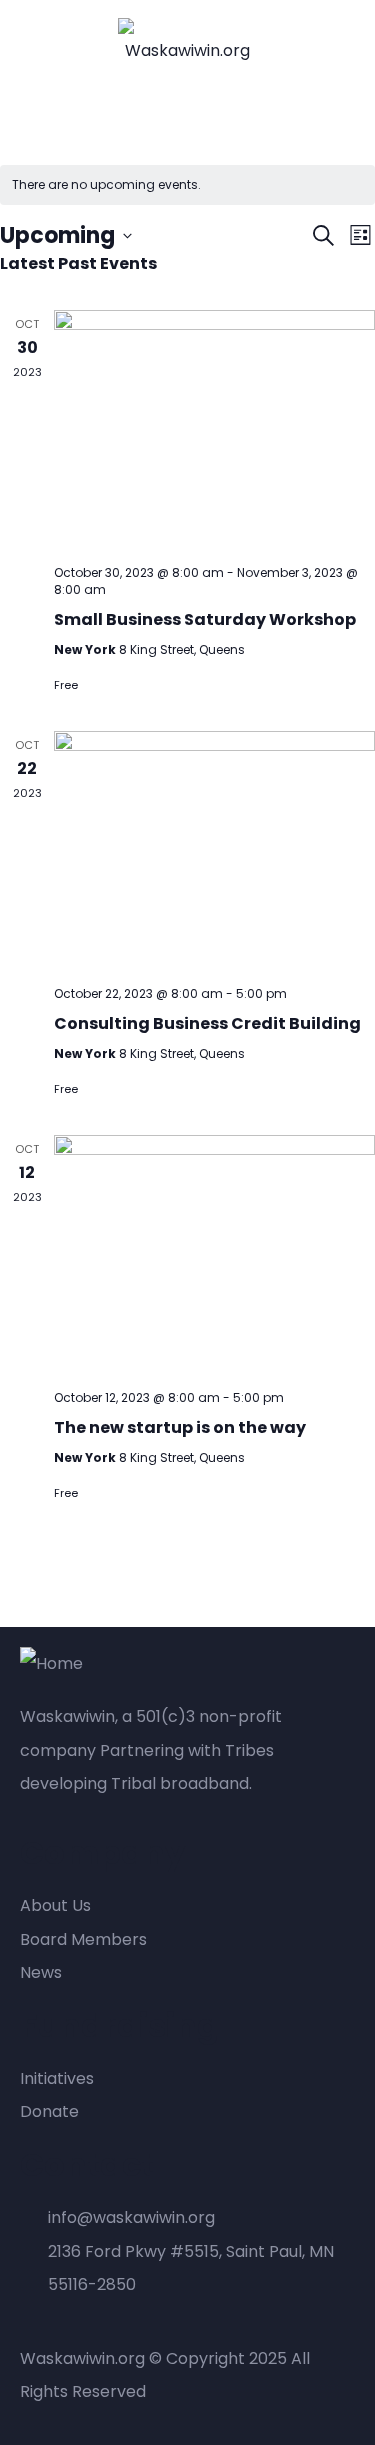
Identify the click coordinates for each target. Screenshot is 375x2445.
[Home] (51, 1664)
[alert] (187, 185)
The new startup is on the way (180, 1427)
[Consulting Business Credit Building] (214, 850)
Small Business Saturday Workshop (205, 619)
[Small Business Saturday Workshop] (214, 429)
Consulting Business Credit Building (207, 1023)
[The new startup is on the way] (214, 1254)
